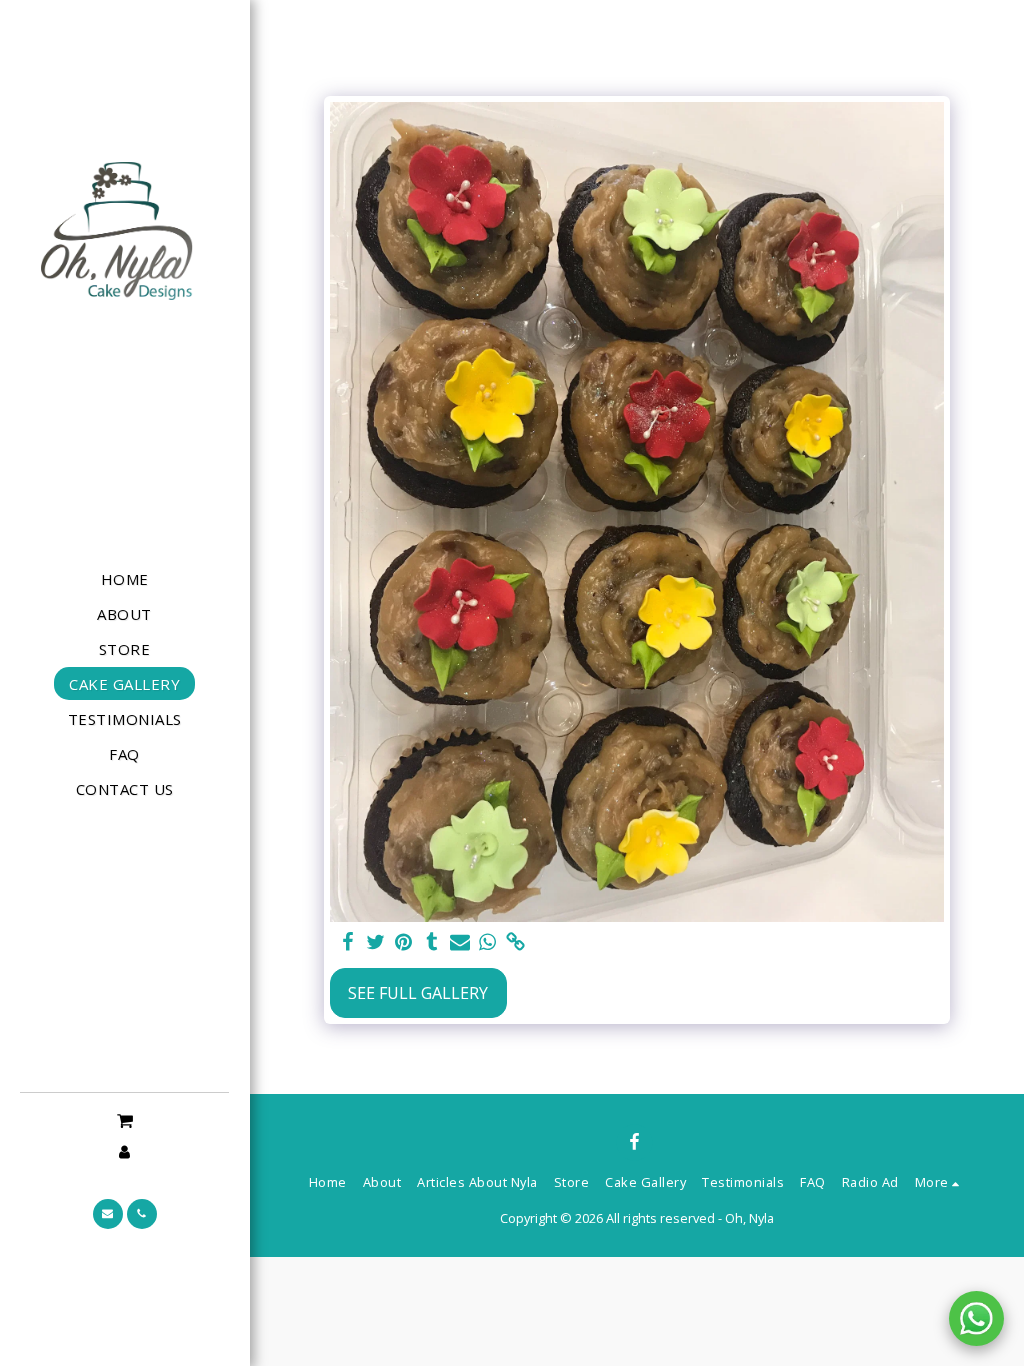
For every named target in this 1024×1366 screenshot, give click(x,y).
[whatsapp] (488, 942)
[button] (124, 1119)
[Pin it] (404, 942)
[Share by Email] (460, 942)
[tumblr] (432, 942)
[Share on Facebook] (348, 942)
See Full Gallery (418, 993)
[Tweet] (376, 942)
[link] (516, 942)
